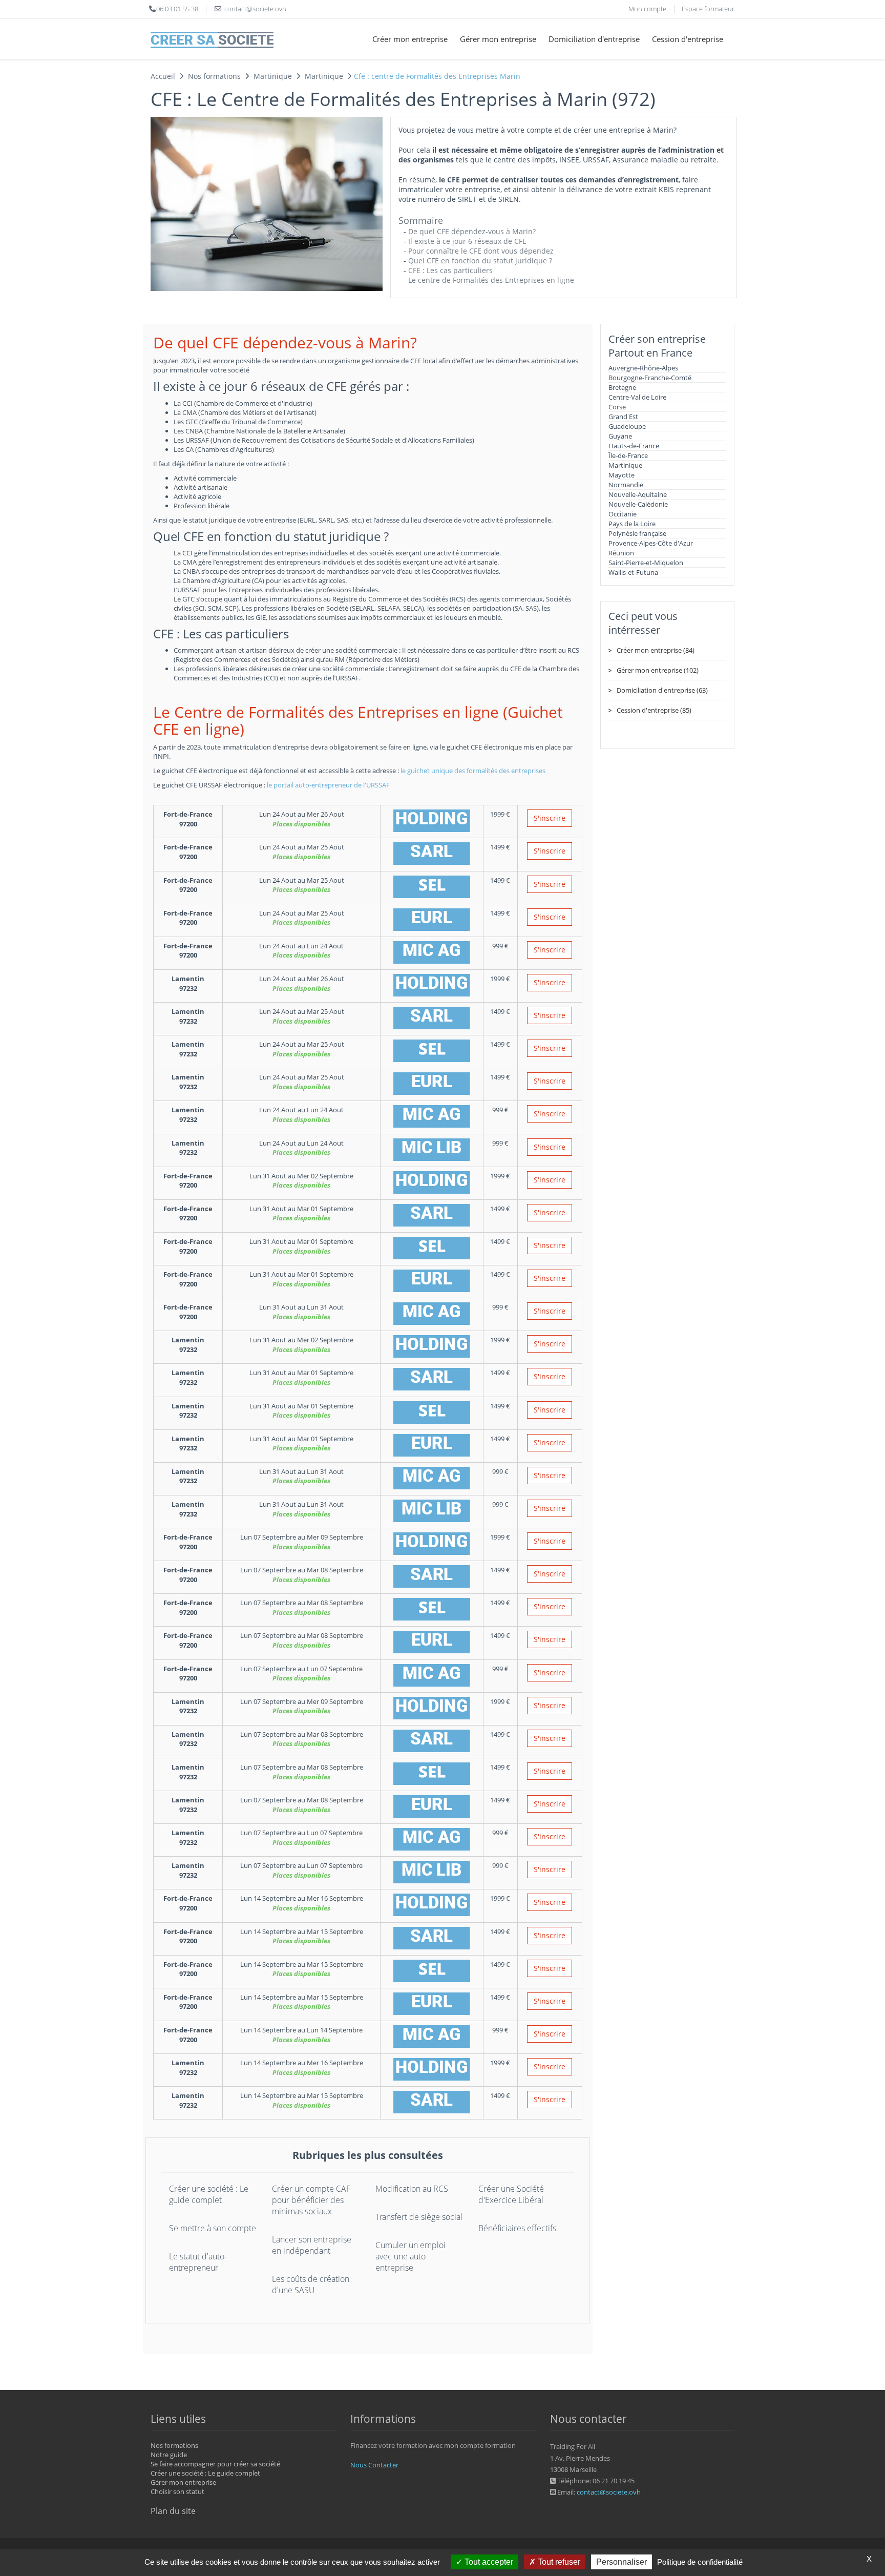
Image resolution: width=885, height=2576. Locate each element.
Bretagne (622, 387)
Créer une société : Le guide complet (209, 2194)
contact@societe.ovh (609, 2492)
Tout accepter (488, 2562)
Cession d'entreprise (688, 39)
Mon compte (647, 9)
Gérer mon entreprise (498, 39)
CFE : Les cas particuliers (450, 270)
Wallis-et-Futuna (633, 572)
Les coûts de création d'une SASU (311, 2284)
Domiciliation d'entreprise (594, 39)
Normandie (626, 485)
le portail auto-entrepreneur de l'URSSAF (328, 785)
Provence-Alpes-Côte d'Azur (651, 543)
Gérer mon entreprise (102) (658, 670)
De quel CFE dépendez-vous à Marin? (472, 231)
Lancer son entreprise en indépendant (312, 2245)
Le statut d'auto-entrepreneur (198, 2262)
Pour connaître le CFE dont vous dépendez (481, 251)
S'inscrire (550, 818)
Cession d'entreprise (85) (654, 710)
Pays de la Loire (632, 524)
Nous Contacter (374, 2465)
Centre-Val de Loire (637, 397)
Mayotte (621, 475)
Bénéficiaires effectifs (517, 2228)
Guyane (620, 436)
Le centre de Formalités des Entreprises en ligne (491, 280)
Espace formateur (708, 9)
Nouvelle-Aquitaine (638, 494)
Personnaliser (621, 2562)
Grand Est (623, 417)
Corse (617, 407)
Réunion (621, 553)
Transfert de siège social (419, 2217)
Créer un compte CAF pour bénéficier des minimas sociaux (311, 2200)
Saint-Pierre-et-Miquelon (646, 563)
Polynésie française (637, 533)
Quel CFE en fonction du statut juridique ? (480, 261)
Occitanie (623, 514)
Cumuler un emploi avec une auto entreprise (410, 2256)
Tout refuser (558, 2562)
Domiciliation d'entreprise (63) (662, 690)
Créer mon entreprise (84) (656, 650)
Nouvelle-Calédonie (638, 504)
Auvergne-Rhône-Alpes (643, 368)
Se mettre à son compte (213, 2228)
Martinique (625, 465)
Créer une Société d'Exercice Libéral (511, 2194)
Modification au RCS (412, 2189)
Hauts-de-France (634, 446)
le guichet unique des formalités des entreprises (473, 771)
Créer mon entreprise (410, 39)
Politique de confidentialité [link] (700, 2562)
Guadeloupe (627, 426)
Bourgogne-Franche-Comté (650, 378)
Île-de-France (628, 455)
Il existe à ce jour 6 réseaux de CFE (467, 241)
